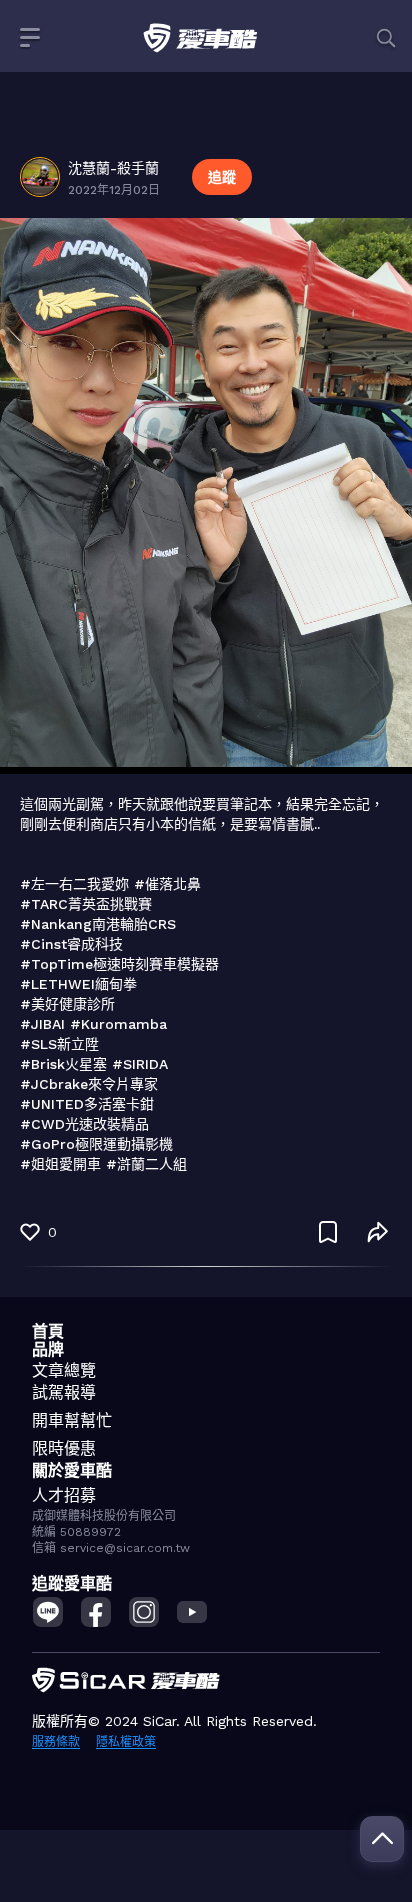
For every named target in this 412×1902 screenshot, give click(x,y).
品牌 (48, 1349)
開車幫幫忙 (72, 1420)
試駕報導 (64, 1392)
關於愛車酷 (72, 1470)
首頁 (48, 1331)
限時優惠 (64, 1448)
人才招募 (64, 1495)
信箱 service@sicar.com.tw (111, 1548)
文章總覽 (64, 1370)
